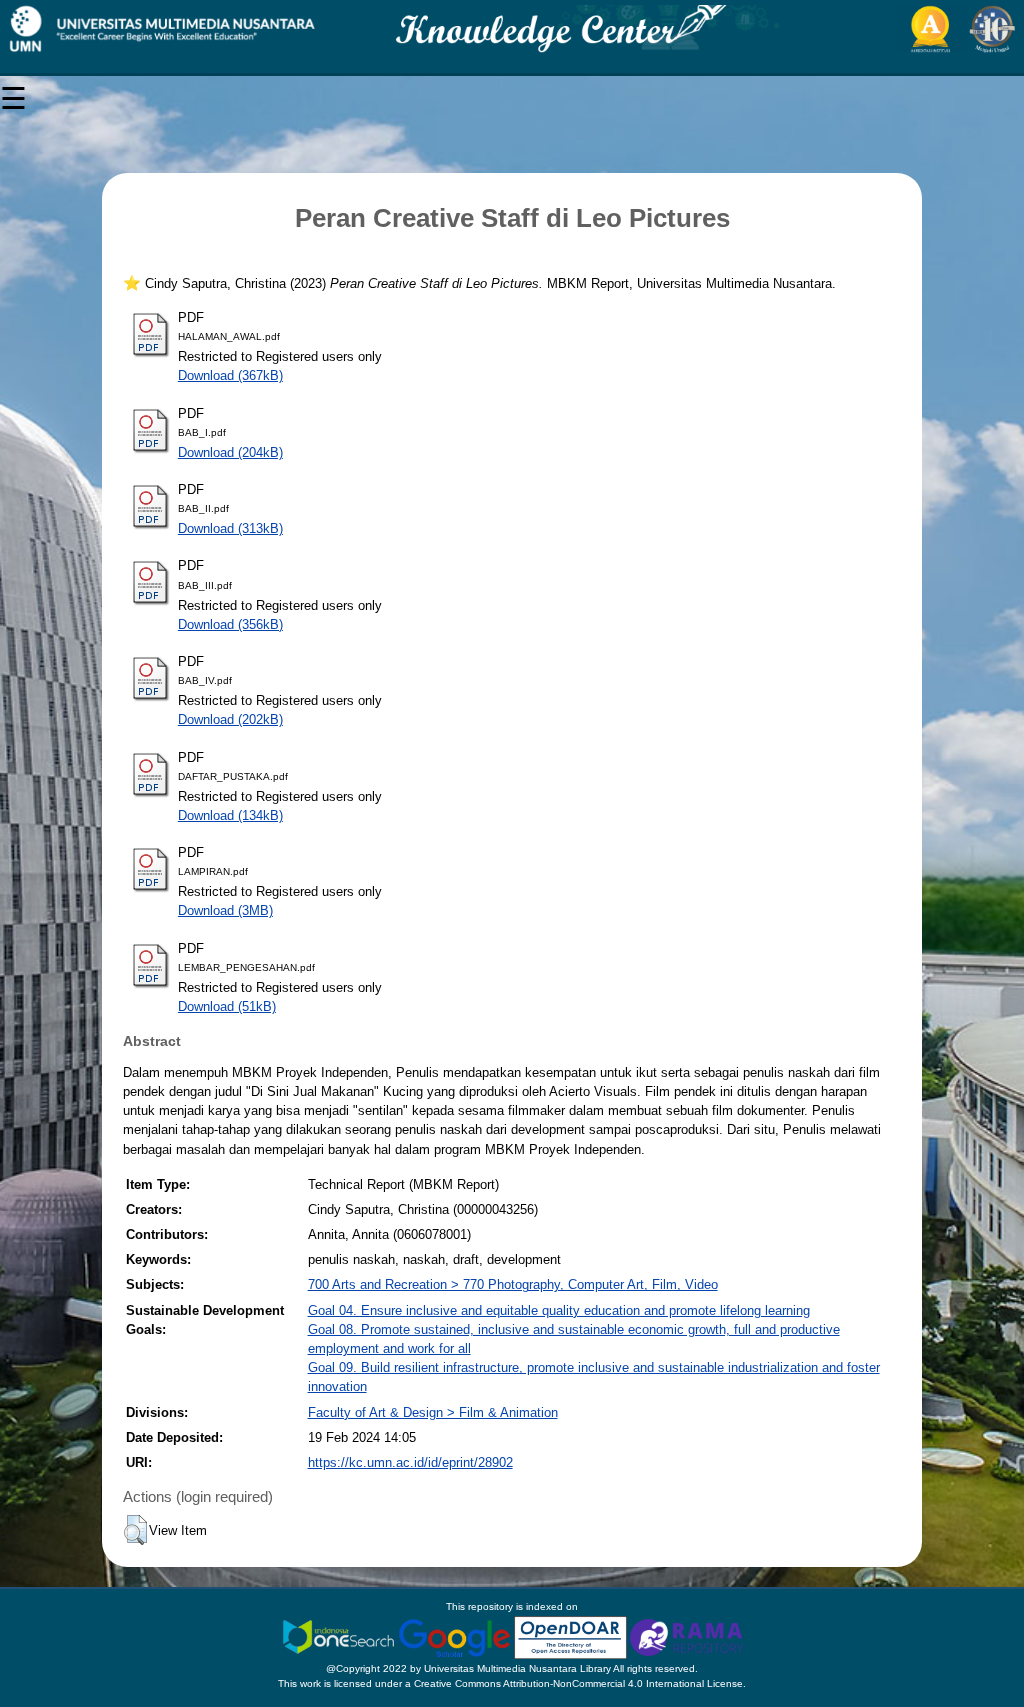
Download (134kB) (230, 815)
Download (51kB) (227, 1006)
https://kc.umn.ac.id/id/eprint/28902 (410, 1462)
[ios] (340, 1636)
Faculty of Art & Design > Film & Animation (433, 1412)
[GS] (456, 1636)
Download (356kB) (230, 624)
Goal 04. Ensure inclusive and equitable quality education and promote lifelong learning (559, 1310)
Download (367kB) (230, 375)
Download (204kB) (230, 452)
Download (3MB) (225, 910)
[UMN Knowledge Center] (512, 29)
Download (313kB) (230, 528)
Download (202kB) (230, 719)
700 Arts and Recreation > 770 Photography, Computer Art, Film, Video (513, 1284)
